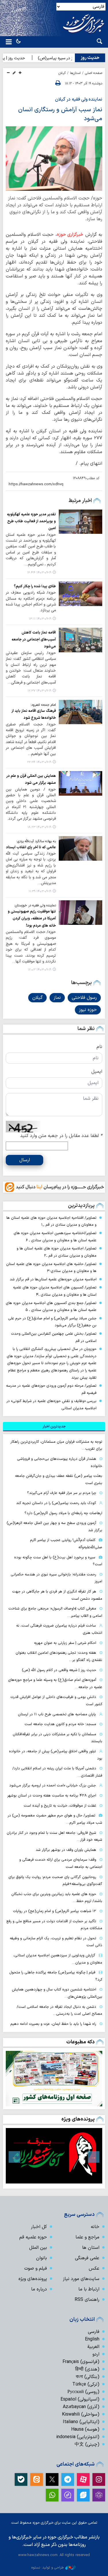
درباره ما (39, 2289)
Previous (94, 2157)
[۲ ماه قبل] (54, 2156)
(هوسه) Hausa (85, 2429)
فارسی (94, 2332)
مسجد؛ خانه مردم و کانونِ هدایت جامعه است (60, 1724)
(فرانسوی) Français (81, 2362)
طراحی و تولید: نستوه (48, 2567)
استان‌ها (75, 73)
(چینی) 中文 (87, 2444)
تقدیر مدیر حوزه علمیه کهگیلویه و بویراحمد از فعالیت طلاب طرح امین (31, 521)
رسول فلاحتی (84, 998)
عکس (94, 2268)
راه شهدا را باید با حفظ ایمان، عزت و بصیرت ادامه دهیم (53, 2024)
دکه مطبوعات (80, 2042)
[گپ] (68, 2495)
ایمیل (97, 1072)
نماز (57, 998)
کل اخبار (39, 2227)
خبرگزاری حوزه (70, 235)
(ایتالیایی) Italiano (81, 2422)
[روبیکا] (99, 2495)
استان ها (91, 2248)
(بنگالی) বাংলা (88, 2377)
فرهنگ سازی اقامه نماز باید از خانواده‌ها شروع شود (34, 714)
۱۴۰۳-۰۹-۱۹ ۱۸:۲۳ (39, 827)
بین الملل (38, 2248)
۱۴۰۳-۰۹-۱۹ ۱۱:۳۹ (40, 891)
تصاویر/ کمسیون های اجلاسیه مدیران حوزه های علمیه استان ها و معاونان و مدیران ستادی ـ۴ (55, 1291)
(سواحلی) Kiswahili (81, 2414)
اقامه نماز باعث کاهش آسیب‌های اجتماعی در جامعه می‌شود (34, 640)
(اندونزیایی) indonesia (78, 2437)
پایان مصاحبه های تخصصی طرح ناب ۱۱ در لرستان (57, 1714)
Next (14, 2157)
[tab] (54, 1427)
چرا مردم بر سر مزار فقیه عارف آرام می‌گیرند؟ (62, 1493)
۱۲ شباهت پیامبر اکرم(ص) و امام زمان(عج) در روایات (55, 1911)
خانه (95, 2227)
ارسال (25, 1160)
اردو (96, 2354)
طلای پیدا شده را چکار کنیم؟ (35, 586)
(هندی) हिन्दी (87, 2369)
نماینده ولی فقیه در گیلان (79, 99)
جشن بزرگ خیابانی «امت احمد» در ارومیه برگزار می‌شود (53, 1785)
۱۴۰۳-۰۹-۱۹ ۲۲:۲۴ (39, 762)
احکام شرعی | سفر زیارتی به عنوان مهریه (65, 1643)
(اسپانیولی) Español (80, 2399)
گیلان (62, 73)
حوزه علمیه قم (33, 2237)
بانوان (41, 2258)
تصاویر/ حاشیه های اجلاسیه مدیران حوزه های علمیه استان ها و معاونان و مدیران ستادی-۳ (51, 1268)
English (92, 2339)
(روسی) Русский (83, 2392)
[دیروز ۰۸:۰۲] (54, 2079)
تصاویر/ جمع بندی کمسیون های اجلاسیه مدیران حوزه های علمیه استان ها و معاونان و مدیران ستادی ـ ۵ (51, 1307)
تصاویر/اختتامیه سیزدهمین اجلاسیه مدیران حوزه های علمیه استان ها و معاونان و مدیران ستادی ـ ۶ (55, 1237)
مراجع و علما (87, 2237)
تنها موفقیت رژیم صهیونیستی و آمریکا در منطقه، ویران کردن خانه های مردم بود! (32, 918)
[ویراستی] (83, 2495)
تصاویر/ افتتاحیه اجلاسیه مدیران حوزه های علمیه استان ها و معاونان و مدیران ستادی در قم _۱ (51, 1221)
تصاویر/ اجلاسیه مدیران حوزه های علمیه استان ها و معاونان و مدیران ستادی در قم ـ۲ (57, 1252)
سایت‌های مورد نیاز (81, 2279)
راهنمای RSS (87, 2300)
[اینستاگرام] (99, 2479)
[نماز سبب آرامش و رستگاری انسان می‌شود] (54, 159)
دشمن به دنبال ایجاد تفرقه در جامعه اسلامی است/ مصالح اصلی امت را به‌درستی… (59, 2010)
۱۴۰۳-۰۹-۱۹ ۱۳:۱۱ (40, 619)
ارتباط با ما (89, 2289)
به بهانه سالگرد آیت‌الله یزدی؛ (36, 841)
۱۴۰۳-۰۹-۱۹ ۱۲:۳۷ (39, 691)
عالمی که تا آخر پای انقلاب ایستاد (31, 847)
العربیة (93, 2347)
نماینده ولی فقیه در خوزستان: (35, 905)
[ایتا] (37, 2479)
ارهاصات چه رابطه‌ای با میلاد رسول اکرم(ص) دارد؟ (63, 1513)
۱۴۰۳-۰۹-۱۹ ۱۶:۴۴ (39, 573)
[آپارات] (83, 2479)
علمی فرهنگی (87, 2258)
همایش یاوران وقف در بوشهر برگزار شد (66, 1850)
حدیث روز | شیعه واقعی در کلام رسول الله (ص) (59, 1670)
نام (99, 1047)
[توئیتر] (52, 2479)
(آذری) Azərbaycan (81, 2407)
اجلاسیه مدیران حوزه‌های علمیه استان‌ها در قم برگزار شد (53, 1279)
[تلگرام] (68, 2479)
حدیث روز (90, 58)
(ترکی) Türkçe (86, 2384)
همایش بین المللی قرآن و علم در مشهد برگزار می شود (31, 779)
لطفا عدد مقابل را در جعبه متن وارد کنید (61, 1136)
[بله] (21, 2479)
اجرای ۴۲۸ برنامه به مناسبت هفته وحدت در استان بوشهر (52, 1796)
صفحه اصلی (94, 73)
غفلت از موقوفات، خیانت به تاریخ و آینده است (60, 1806)
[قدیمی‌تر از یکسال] (80, 522)
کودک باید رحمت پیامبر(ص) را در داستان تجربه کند (56, 1503)
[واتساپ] (52, 2495)
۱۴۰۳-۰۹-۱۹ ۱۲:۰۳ (39, 970)
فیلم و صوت (36, 2268)
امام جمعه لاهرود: (43, 705)
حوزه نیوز (88, 1010)
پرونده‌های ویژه (78, 2119)
